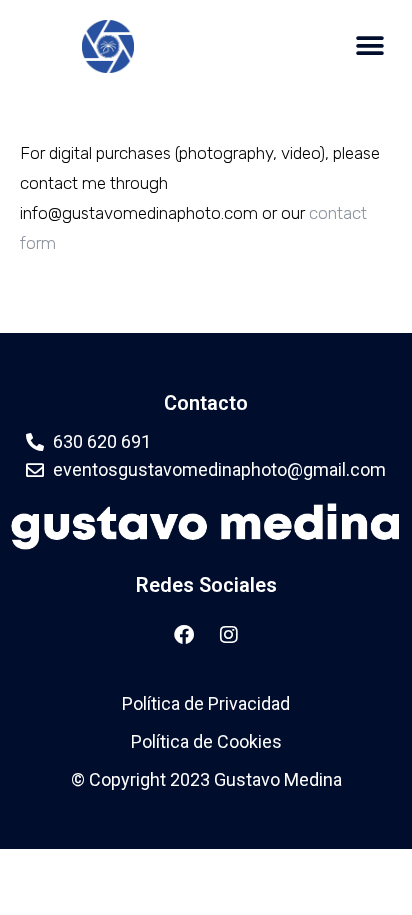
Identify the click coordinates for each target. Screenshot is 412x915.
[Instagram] (229, 635)
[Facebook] (184, 635)
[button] (369, 46)
